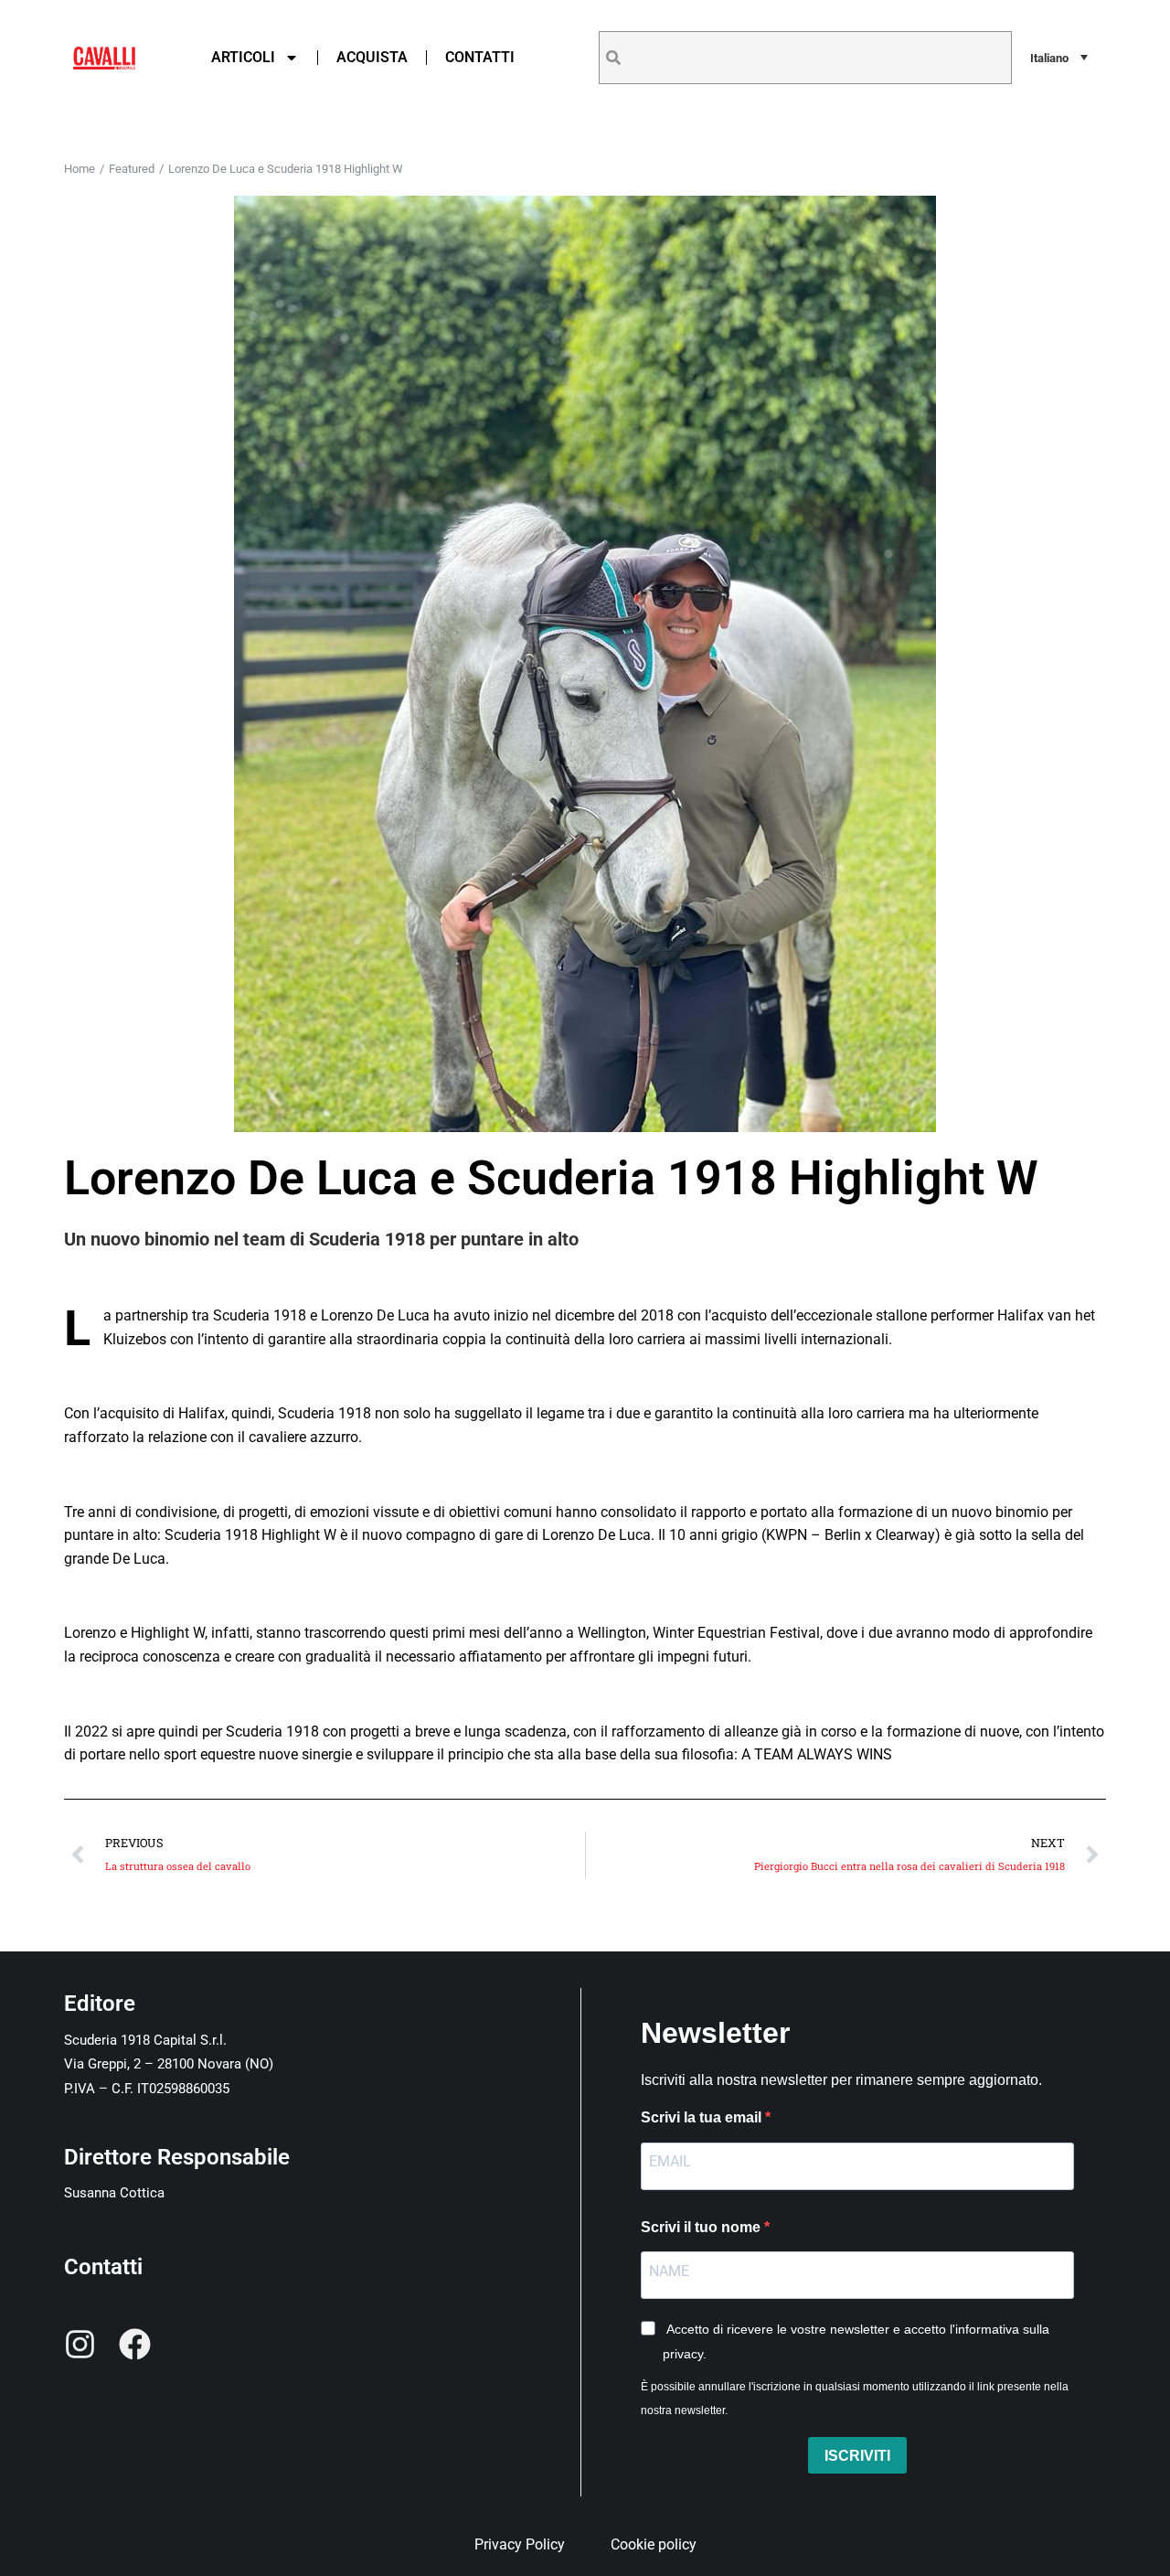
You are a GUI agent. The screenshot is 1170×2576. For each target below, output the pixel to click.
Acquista (372, 57)
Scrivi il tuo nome (702, 2227)
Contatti (480, 57)
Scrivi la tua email (703, 2117)
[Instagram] (80, 2344)
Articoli (243, 57)
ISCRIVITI (857, 2456)
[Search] (613, 58)
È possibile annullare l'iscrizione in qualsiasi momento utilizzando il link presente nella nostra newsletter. (855, 2399)
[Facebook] (135, 2344)
